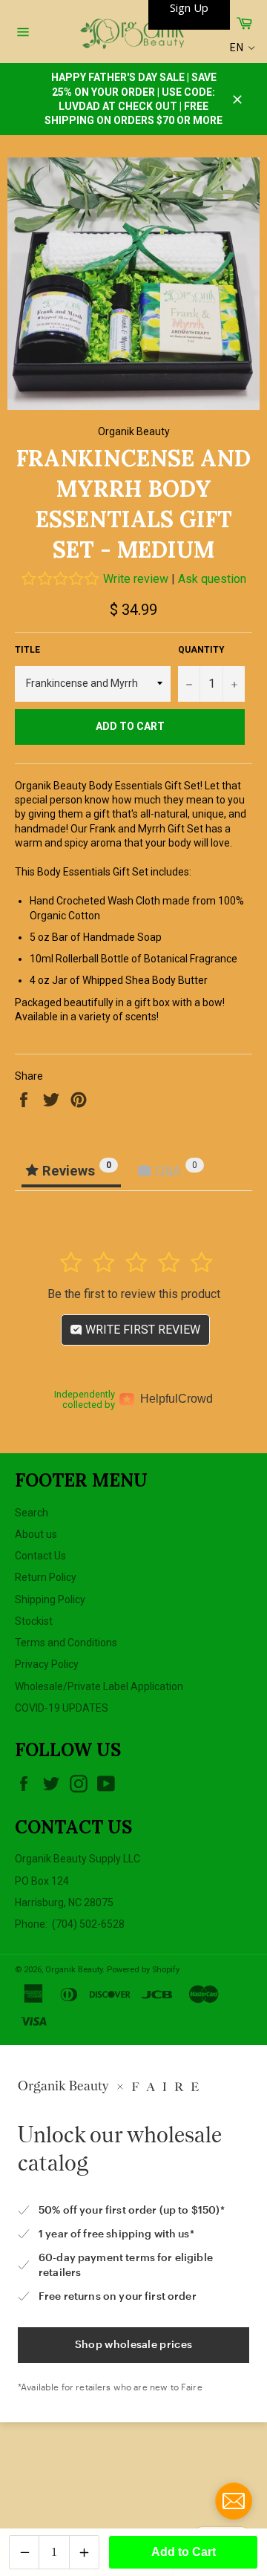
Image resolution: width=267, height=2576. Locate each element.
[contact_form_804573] (234, 2501)
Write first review (141, 1330)
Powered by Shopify (143, 1970)
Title (27, 650)
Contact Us (40, 1556)
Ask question (212, 579)
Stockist (34, 1621)
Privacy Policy (47, 1664)
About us (36, 1534)
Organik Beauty (74, 1970)
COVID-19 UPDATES (62, 1708)
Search (32, 1513)
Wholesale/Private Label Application (99, 1686)
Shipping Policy (50, 1600)
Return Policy (46, 1577)
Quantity (201, 650)
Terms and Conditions (66, 1643)
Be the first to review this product (134, 1294)
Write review (136, 579)
